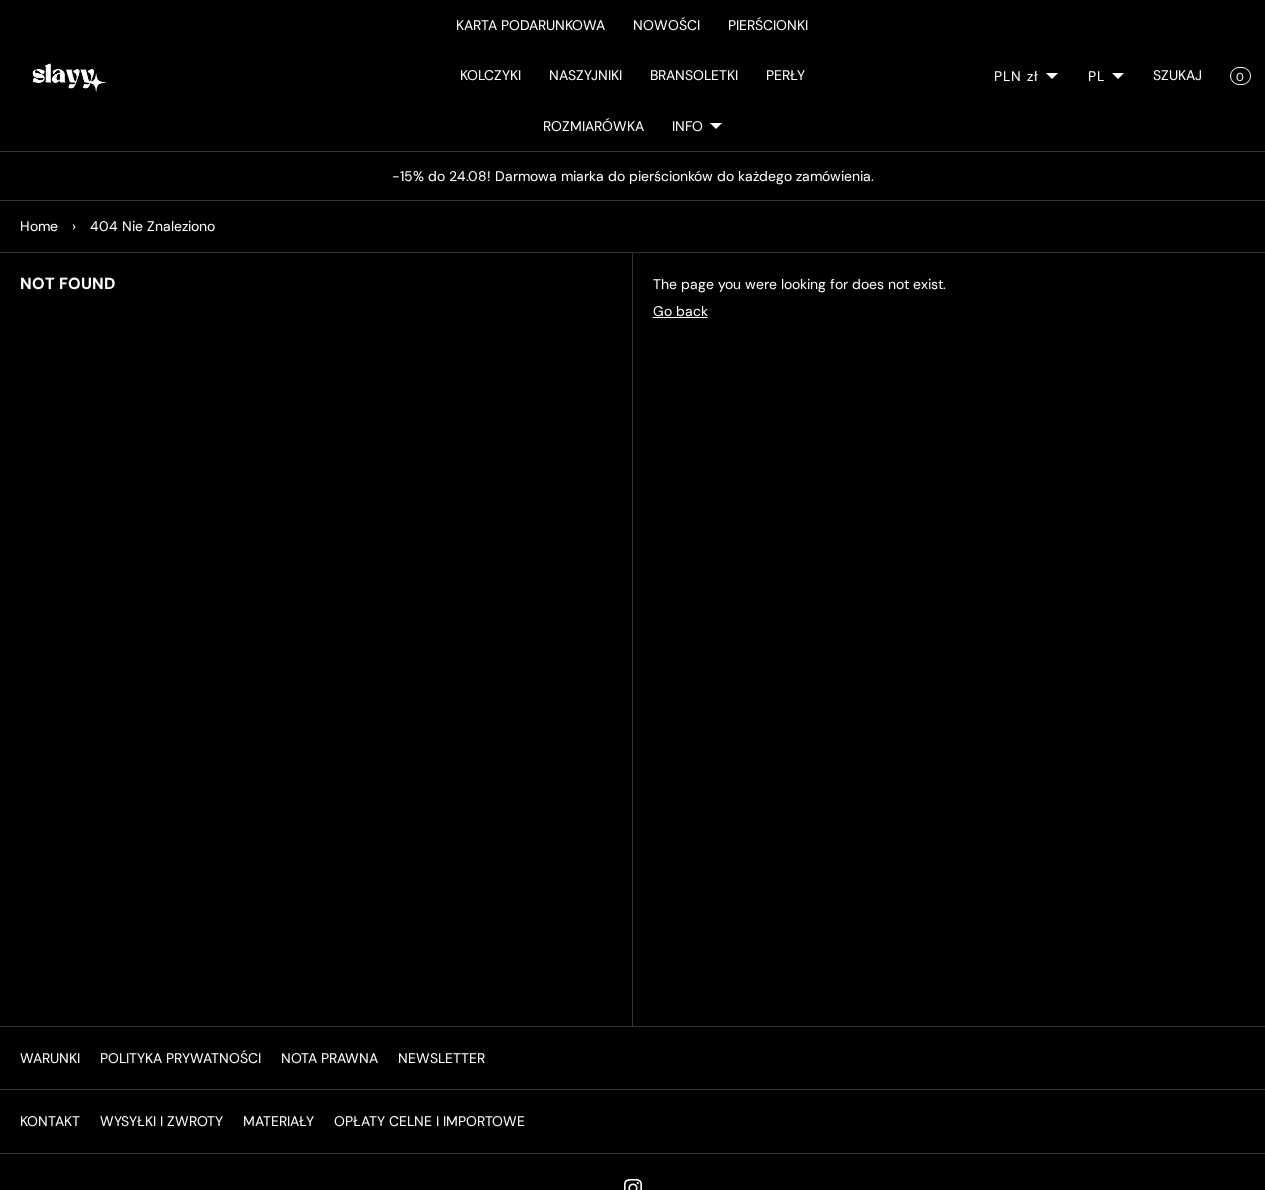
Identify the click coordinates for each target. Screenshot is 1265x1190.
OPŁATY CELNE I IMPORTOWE (429, 1121)
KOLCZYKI (490, 75)
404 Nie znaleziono (152, 226)
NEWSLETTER (441, 1058)
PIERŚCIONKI (768, 25)
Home (39, 226)
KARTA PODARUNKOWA (530, 25)
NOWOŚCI (666, 25)
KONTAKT (50, 1121)
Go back (680, 311)
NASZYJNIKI (585, 75)
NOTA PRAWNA (329, 1058)
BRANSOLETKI (694, 75)
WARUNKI (50, 1058)
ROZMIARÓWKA (593, 126)
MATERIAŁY (278, 1121)
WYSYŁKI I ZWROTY (161, 1121)
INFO (687, 126)
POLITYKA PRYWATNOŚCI (180, 1058)
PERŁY (785, 75)
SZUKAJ (1177, 75)
